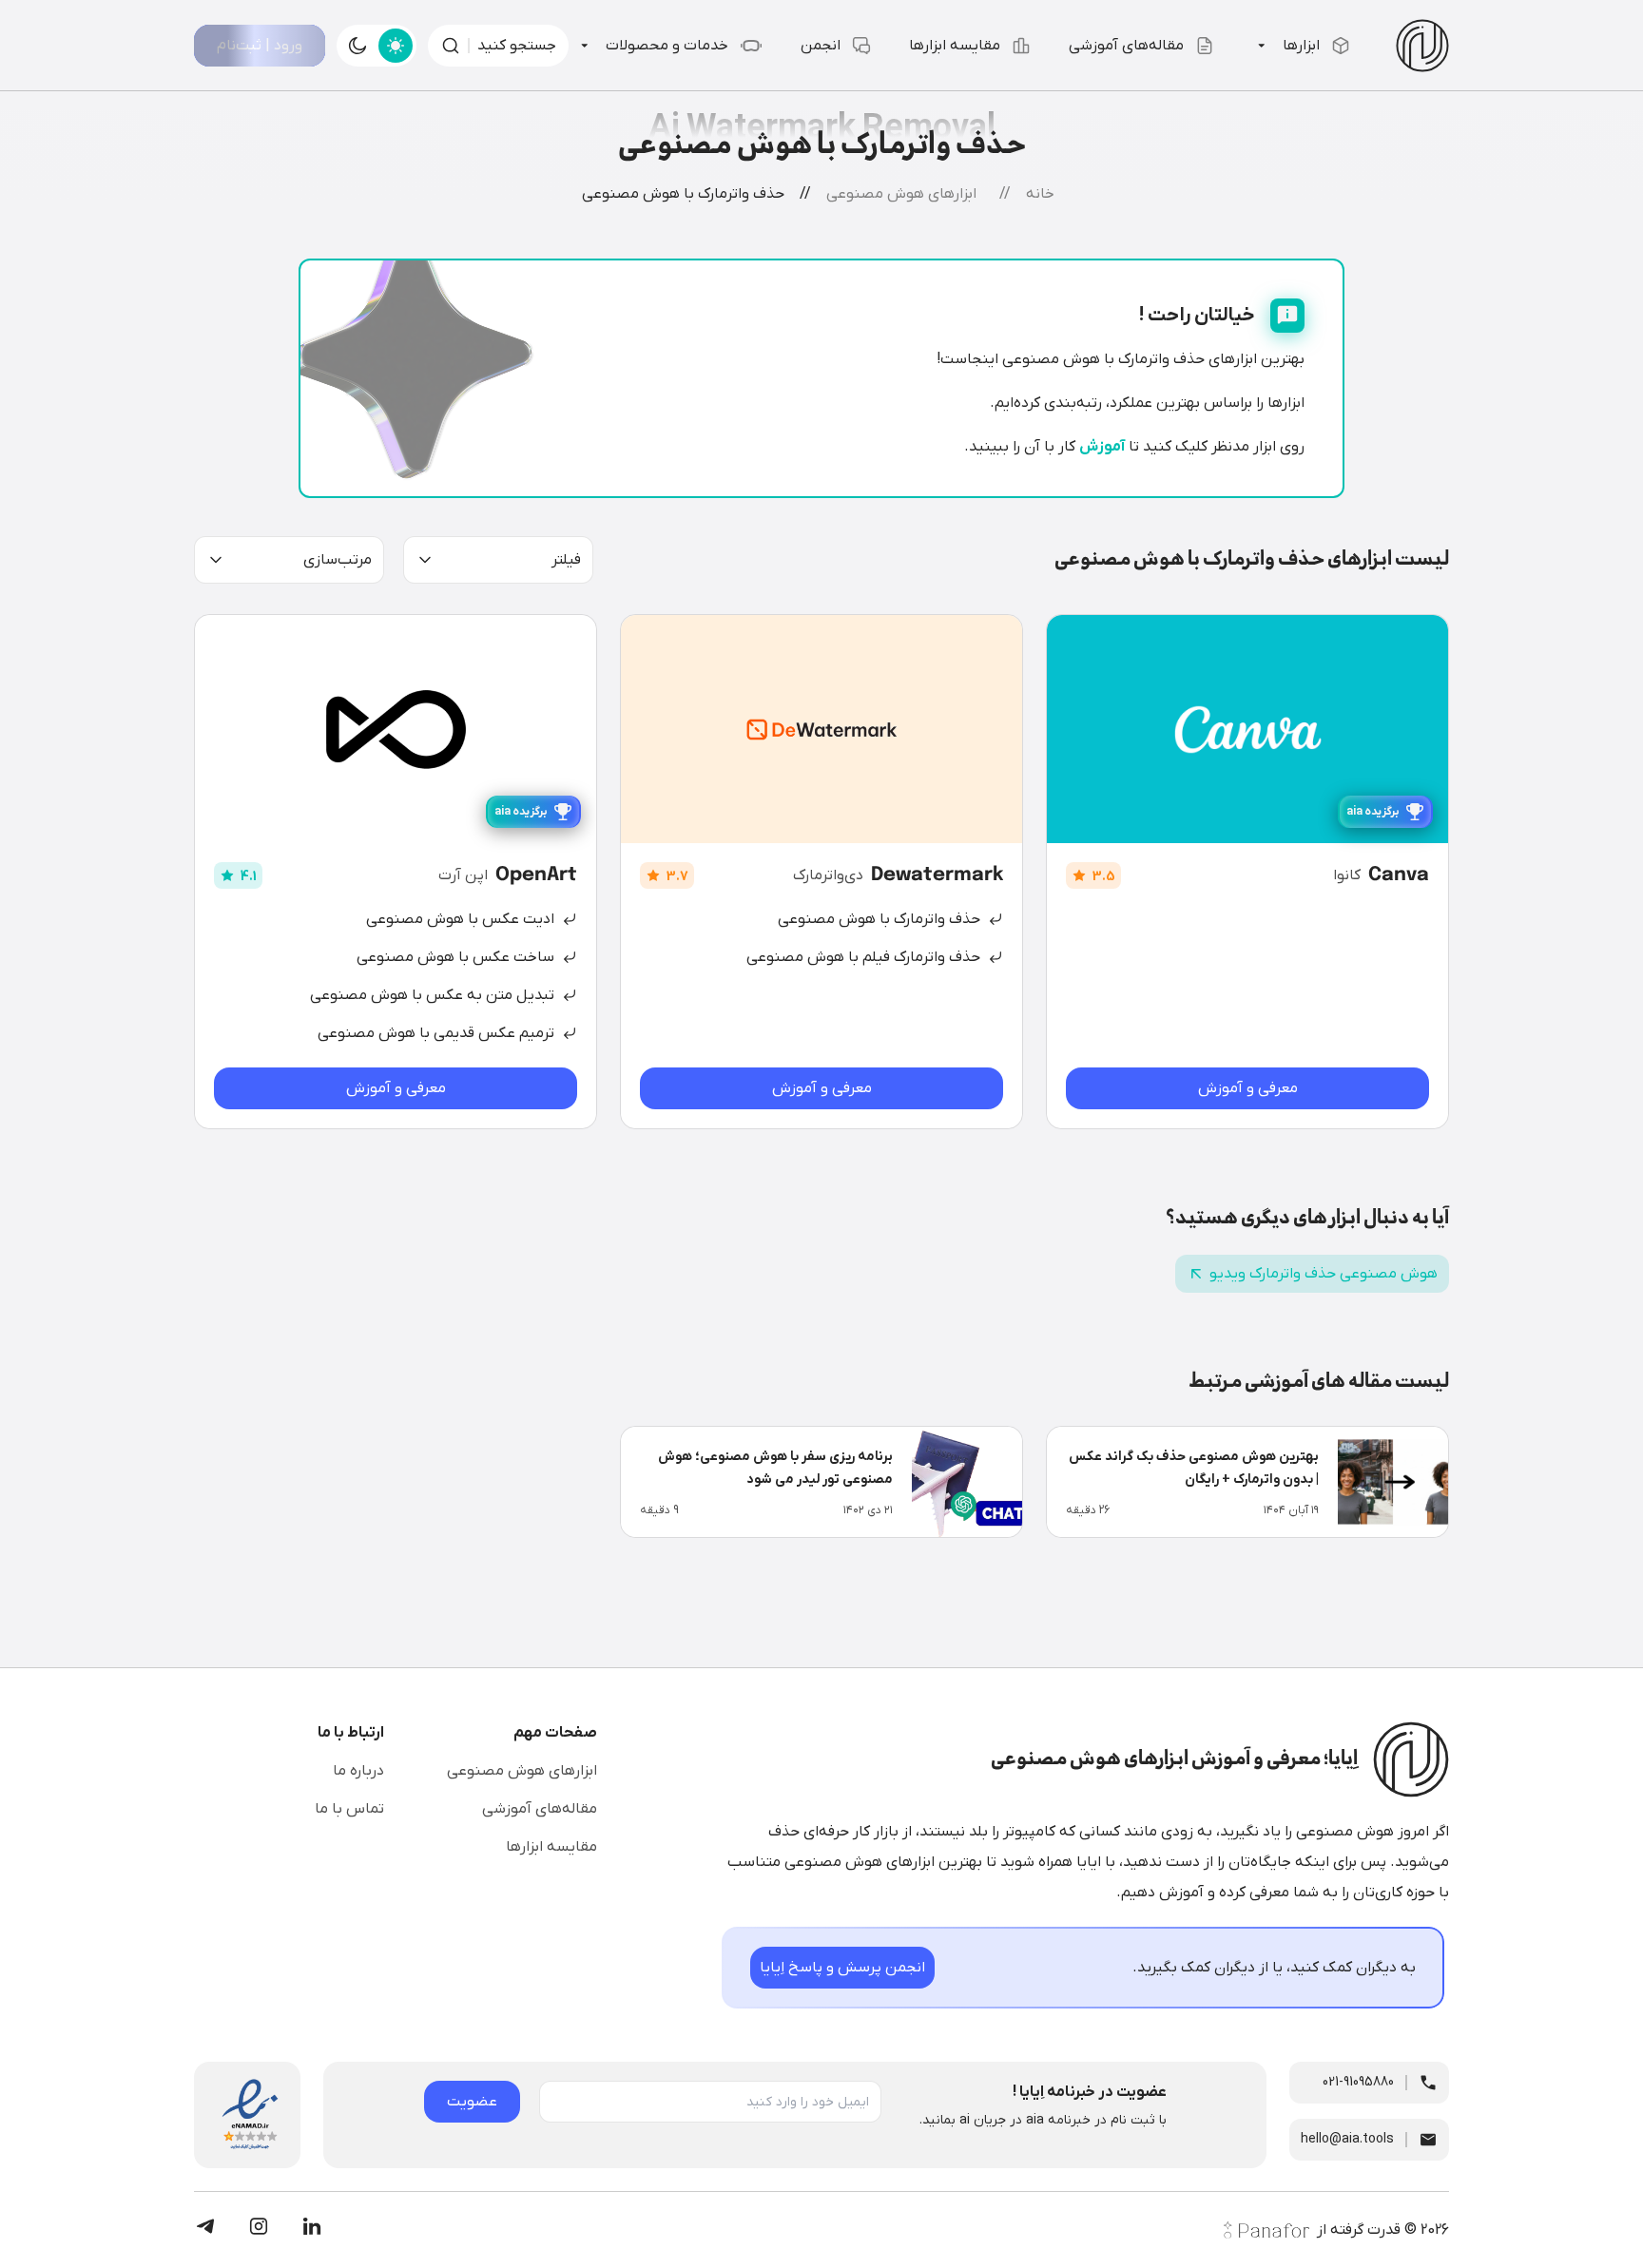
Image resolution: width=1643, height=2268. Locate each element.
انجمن (821, 46)
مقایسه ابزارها (955, 46)
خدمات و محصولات (667, 46)
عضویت (472, 2102)
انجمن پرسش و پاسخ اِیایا (842, 1968)
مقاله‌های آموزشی (1126, 46)
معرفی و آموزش (1248, 1088)
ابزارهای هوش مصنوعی (522, 1771)
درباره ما (358, 1771)
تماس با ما (349, 1809)
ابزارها (1301, 46)
